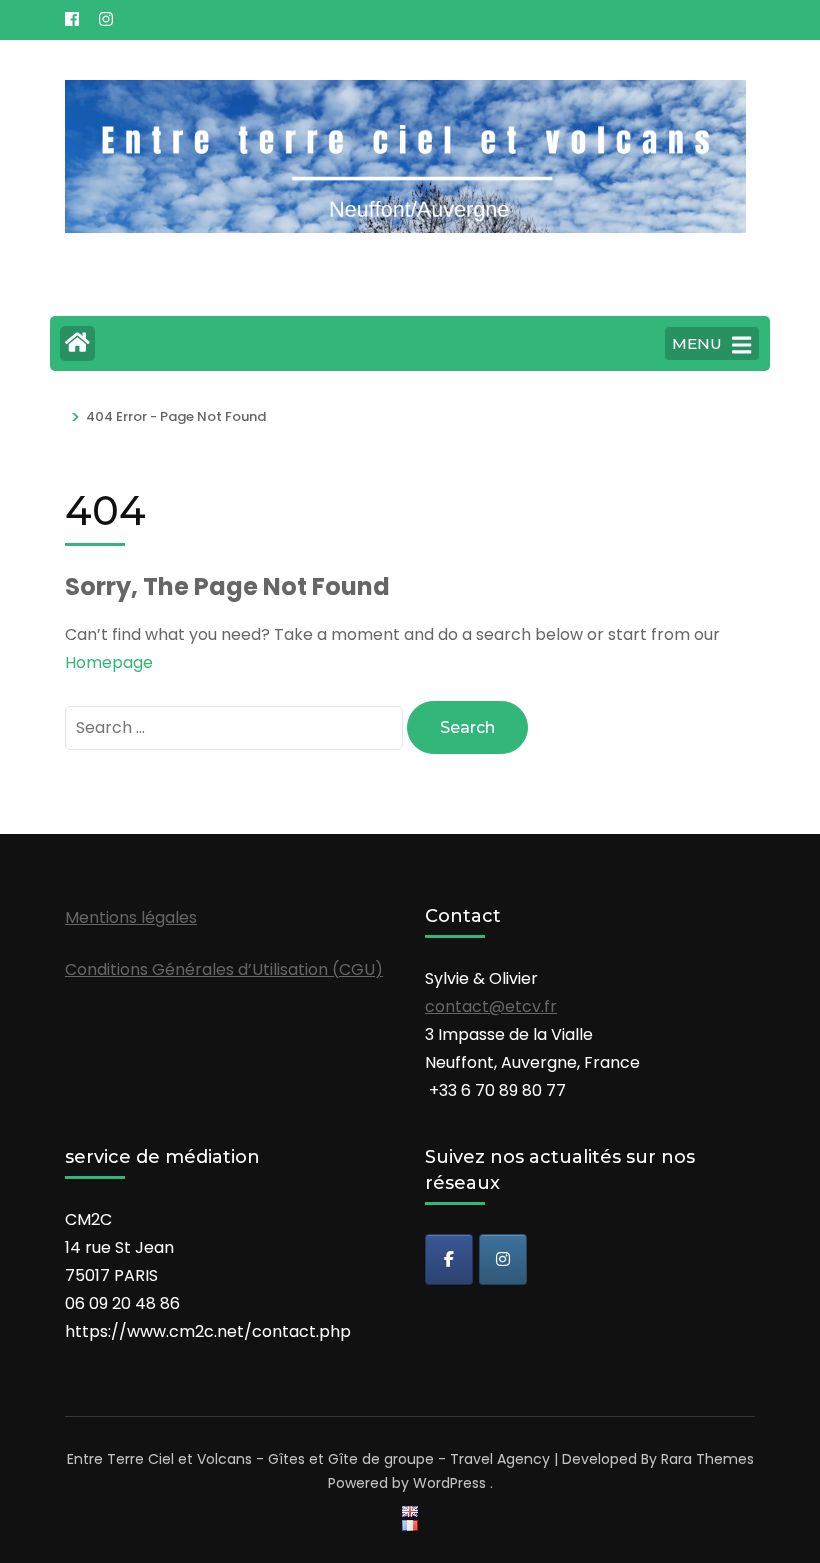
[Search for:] (236, 727)
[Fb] (449, 1259)
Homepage (109, 662)
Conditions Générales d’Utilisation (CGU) (224, 969)
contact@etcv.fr (491, 1006)
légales (169, 917)
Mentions (103, 917)
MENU (697, 343)
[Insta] (503, 1259)
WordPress (449, 1483)
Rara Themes (707, 1459)
